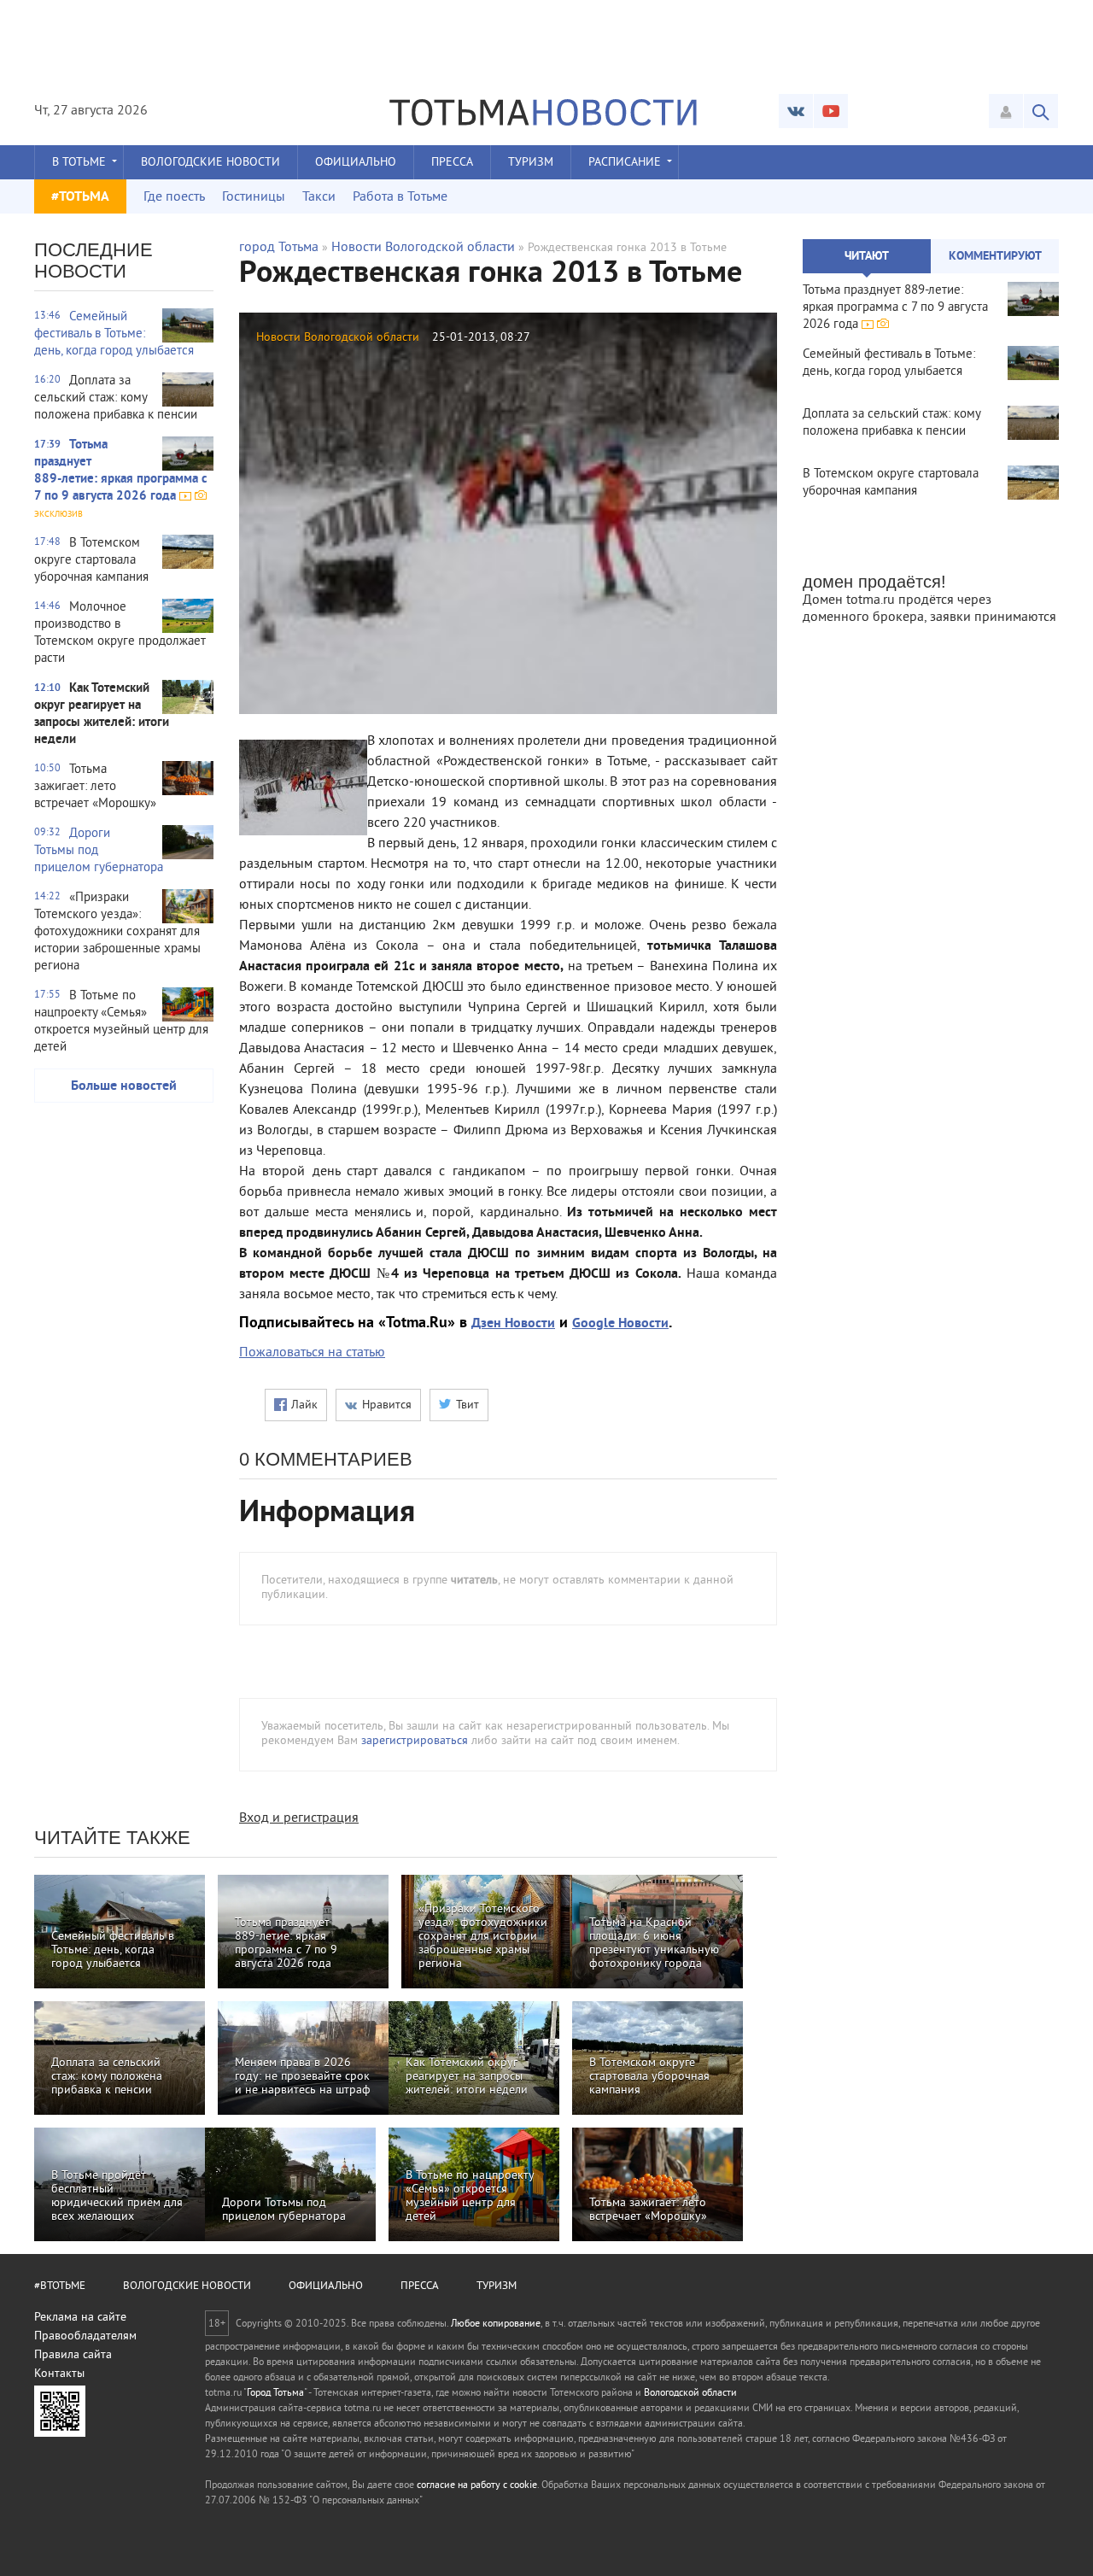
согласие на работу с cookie (477, 2486)
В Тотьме (79, 163)
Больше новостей (124, 1086)
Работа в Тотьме (400, 197)
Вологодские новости (210, 163)
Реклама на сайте (80, 2318)
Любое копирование (496, 2324)
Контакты (59, 2374)
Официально (356, 163)
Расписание (625, 163)
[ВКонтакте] (796, 111)
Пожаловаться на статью (312, 1353)
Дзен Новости (513, 1324)
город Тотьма (279, 248)
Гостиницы (254, 197)
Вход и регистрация (299, 1818)
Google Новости (620, 1324)
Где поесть (174, 197)
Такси (319, 197)
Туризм (531, 163)
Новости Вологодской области (423, 248)
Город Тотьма (275, 2394)
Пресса (452, 163)
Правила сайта (73, 2355)
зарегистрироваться (415, 1741)
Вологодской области (690, 2394)
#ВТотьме (60, 2286)
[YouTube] (831, 111)
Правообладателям (85, 2336)
